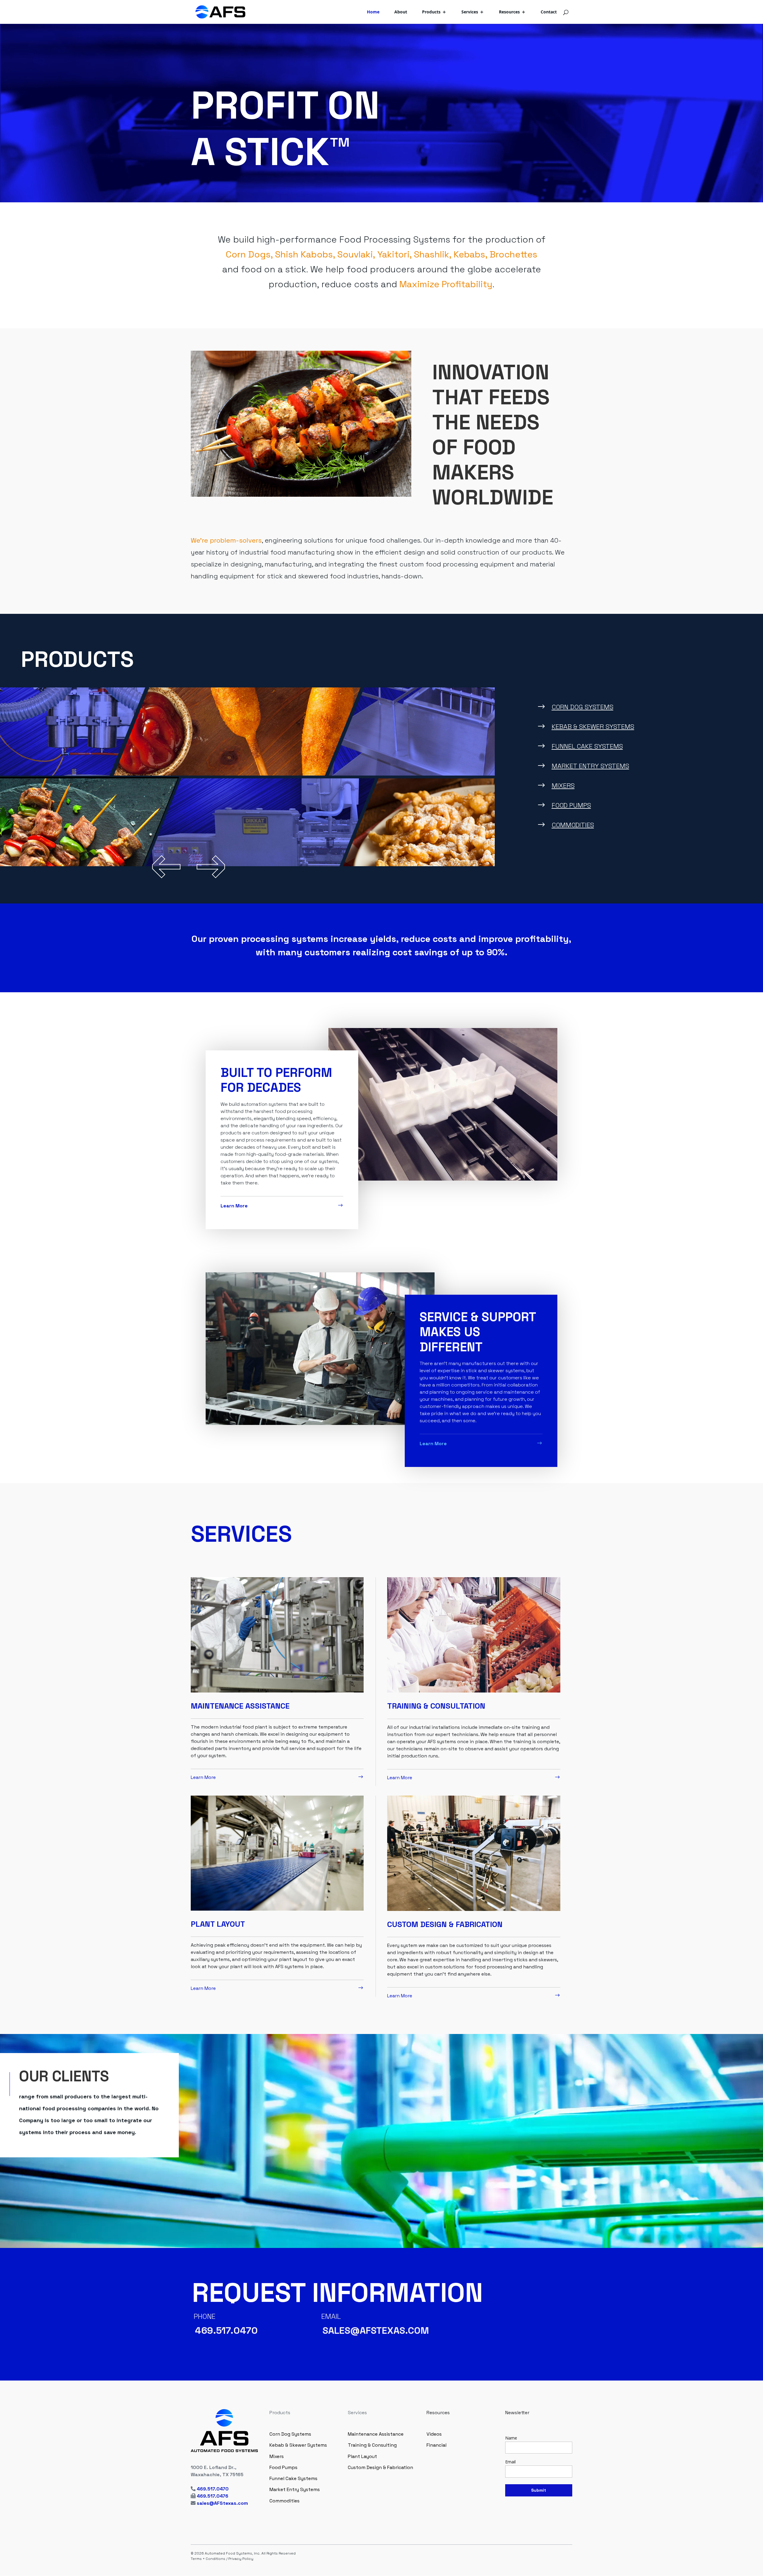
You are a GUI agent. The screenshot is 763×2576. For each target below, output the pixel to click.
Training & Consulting (372, 2445)
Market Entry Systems (590, 766)
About (401, 12)
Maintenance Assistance (376, 2434)
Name (511, 2438)
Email (510, 2462)
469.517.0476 (213, 2496)
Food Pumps (571, 805)
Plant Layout (362, 2456)
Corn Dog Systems (583, 707)
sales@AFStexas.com (222, 2503)
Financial (436, 2445)
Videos (434, 2434)
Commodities (573, 825)
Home (373, 12)
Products (431, 12)
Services (470, 12)
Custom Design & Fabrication (380, 2467)
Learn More (234, 1206)
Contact (549, 12)
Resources (509, 12)
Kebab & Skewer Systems (593, 726)
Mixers (563, 785)
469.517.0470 (213, 2489)
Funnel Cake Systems (587, 746)
